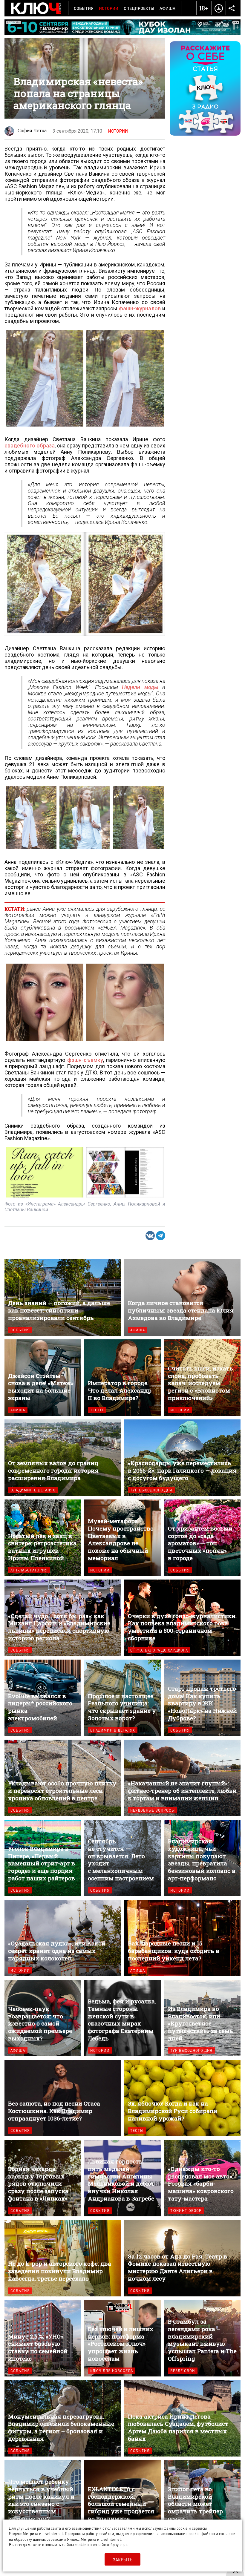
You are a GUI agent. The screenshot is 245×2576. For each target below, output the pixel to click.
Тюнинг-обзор (186, 2211)
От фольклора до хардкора (159, 1650)
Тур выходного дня (151, 1490)
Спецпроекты (139, 8)
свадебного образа (30, 446)
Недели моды (140, 687)
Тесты (97, 1410)
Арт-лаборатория (29, 1570)
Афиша (167, 8)
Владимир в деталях (33, 1490)
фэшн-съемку (85, 1060)
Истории (109, 8)
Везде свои (183, 2371)
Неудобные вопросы (153, 1810)
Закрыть (122, 2560)
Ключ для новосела (112, 2371)
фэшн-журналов (140, 308)
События (84, 8)
